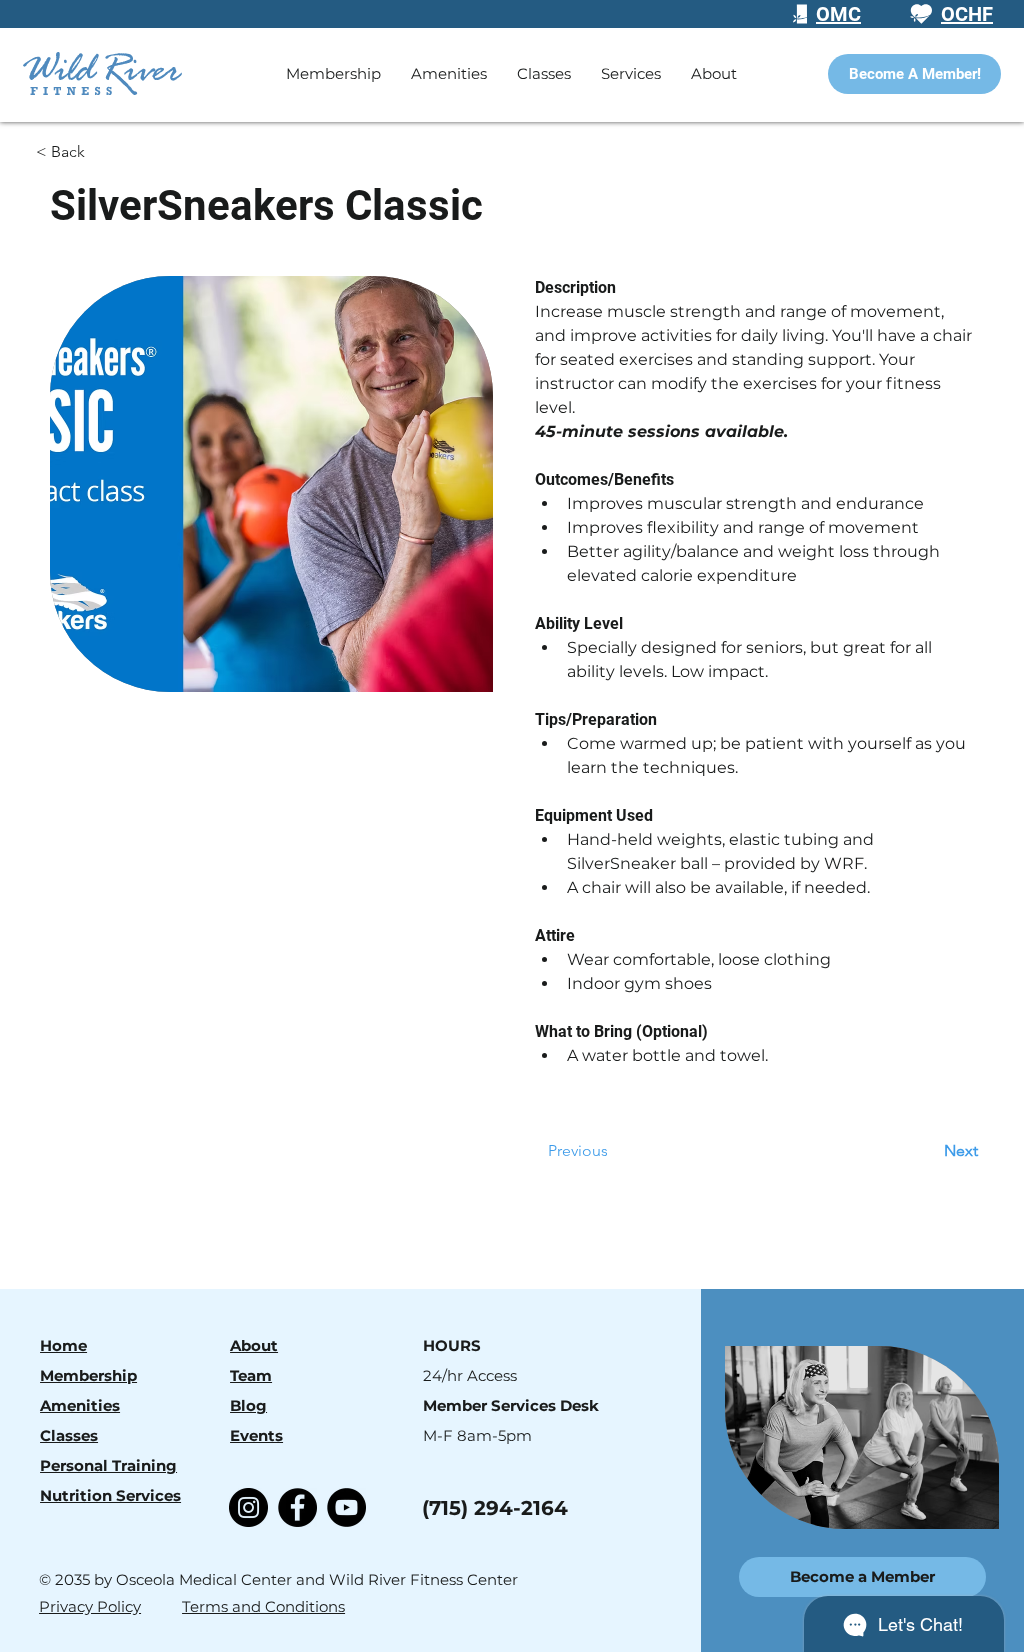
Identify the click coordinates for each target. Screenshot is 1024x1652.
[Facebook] (297, 1507)
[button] (544, 74)
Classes (69, 1435)
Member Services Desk (511, 1405)
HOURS (452, 1345)
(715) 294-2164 (495, 1508)
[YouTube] (346, 1507)
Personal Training (108, 1465)
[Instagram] (248, 1507)
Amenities (80, 1405)
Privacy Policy (90, 1606)
